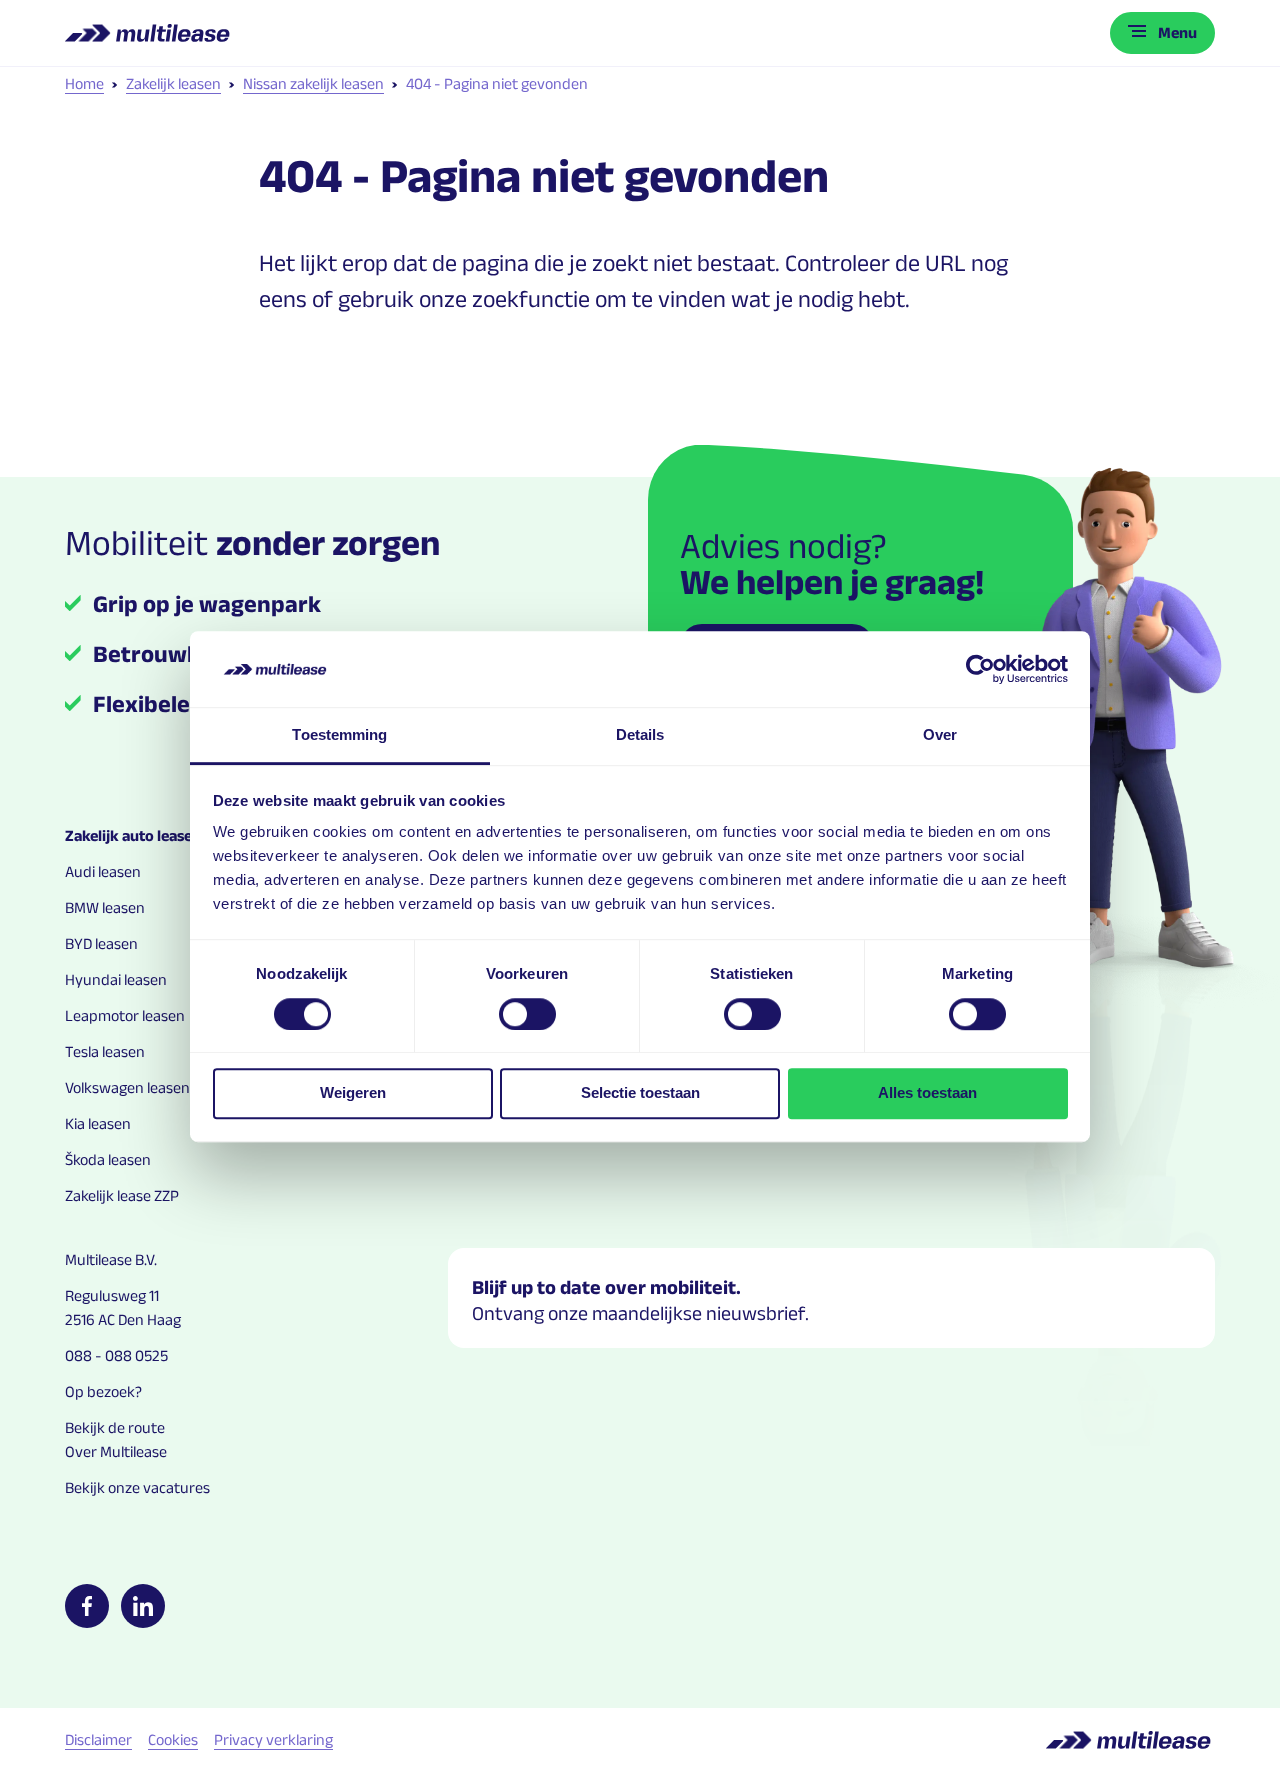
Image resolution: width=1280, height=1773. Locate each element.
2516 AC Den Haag (123, 1319)
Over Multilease (116, 1451)
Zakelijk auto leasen (133, 835)
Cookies (173, 1739)
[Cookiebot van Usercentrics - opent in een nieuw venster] (980, 669)
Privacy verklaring (273, 1739)
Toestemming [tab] (339, 735)
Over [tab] (940, 735)
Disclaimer (98, 1739)
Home (84, 83)
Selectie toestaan (640, 1092)
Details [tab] (640, 735)
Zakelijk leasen (173, 83)
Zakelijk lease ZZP (122, 1195)
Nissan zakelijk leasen (313, 83)
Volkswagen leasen (127, 1087)
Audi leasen (103, 871)
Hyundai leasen (116, 979)
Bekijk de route (115, 1427)
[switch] (527, 1014)
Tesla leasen (105, 1051)
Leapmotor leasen (125, 1015)
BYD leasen (101, 943)
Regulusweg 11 (112, 1295)
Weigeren (353, 1092)
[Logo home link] (149, 33)
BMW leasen (105, 907)
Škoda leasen (108, 1159)
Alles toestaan (927, 1092)
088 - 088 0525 (116, 1355)
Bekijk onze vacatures (137, 1487)
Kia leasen (98, 1123)
